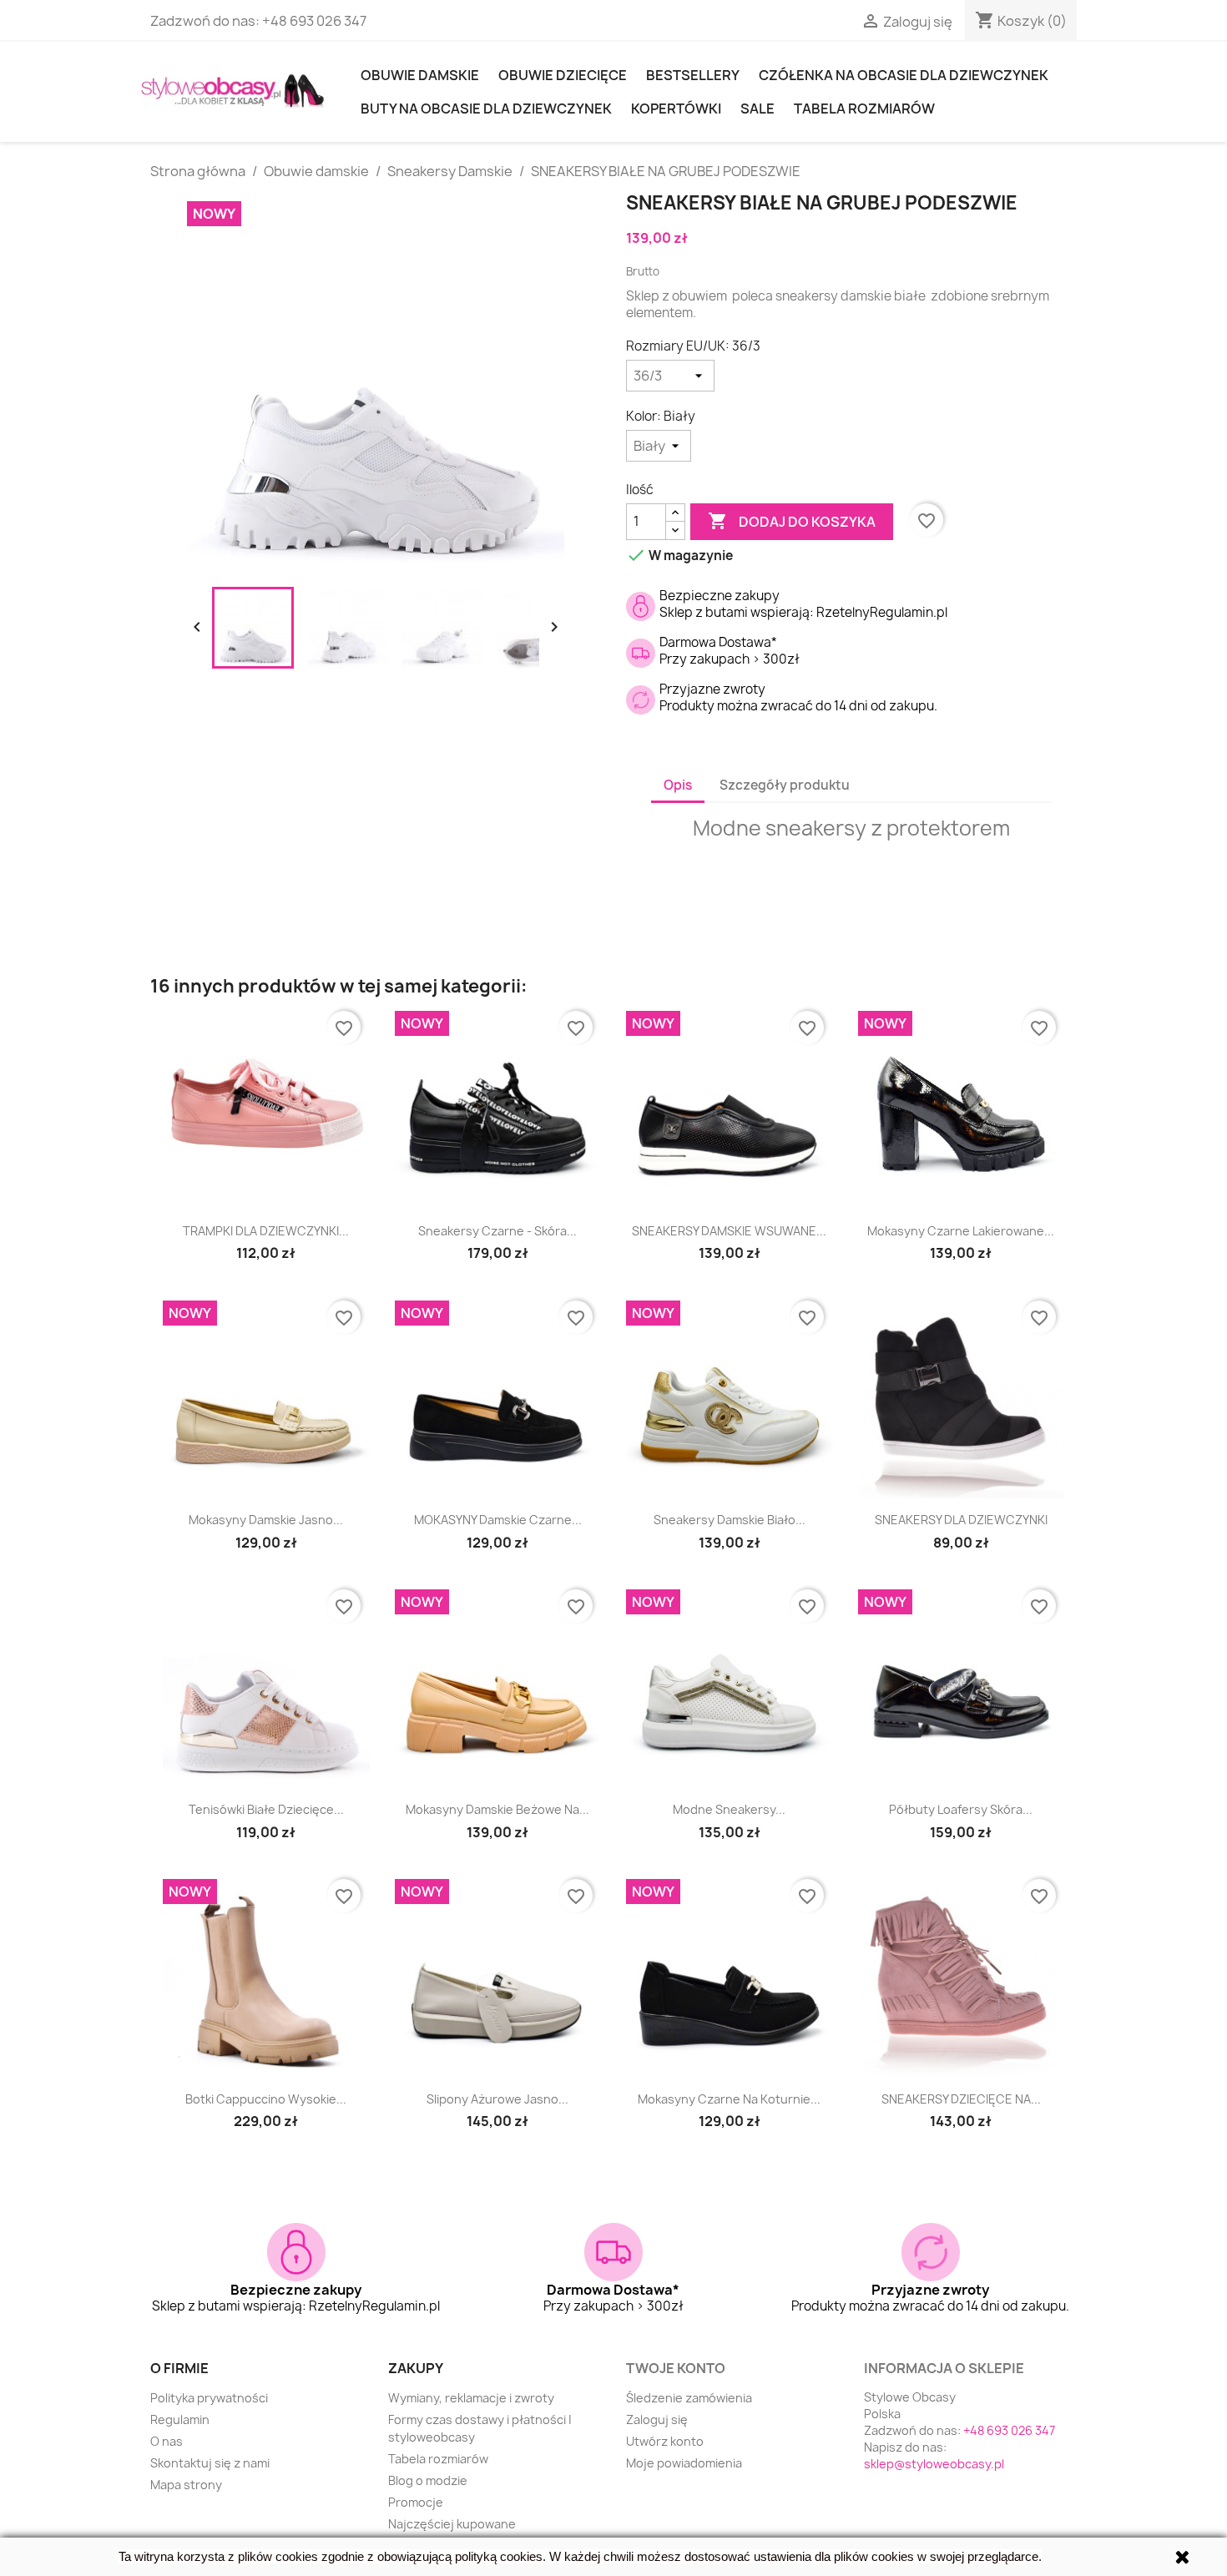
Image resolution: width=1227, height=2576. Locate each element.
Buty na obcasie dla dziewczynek (486, 109)
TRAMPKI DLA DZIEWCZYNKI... (266, 1231)
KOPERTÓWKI (676, 109)
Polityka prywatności (209, 2398)
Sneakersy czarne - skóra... (497, 1231)
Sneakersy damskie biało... (730, 1520)
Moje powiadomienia (684, 2463)
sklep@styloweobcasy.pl (934, 2464)
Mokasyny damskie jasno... (266, 1520)
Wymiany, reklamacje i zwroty (471, 2398)
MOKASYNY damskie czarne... (498, 1520)
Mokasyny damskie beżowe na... (497, 1809)
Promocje (416, 2502)
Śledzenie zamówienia (689, 2398)
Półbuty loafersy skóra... (961, 1809)
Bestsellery (693, 75)
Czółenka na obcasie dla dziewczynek (904, 75)
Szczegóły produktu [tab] (785, 785)
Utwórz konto (665, 2441)
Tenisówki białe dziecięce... (266, 1809)
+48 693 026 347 (314, 21)
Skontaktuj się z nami (210, 2463)
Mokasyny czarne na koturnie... (729, 2099)
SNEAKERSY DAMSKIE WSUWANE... (729, 1231)
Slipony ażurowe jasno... (497, 2099)
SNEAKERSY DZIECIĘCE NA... (961, 2099)
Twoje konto (676, 2368)
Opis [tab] (678, 785)
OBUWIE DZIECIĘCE (563, 75)
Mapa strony (186, 2485)
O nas (167, 2441)
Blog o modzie (428, 2480)
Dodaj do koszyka (792, 521)
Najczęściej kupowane (452, 2524)
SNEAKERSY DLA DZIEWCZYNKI (961, 1520)
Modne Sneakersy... (729, 1809)
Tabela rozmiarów (864, 109)
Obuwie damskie (420, 75)
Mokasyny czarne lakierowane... (961, 1231)
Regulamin (180, 2419)
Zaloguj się (657, 2419)
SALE (757, 109)
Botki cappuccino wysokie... (266, 2099)
